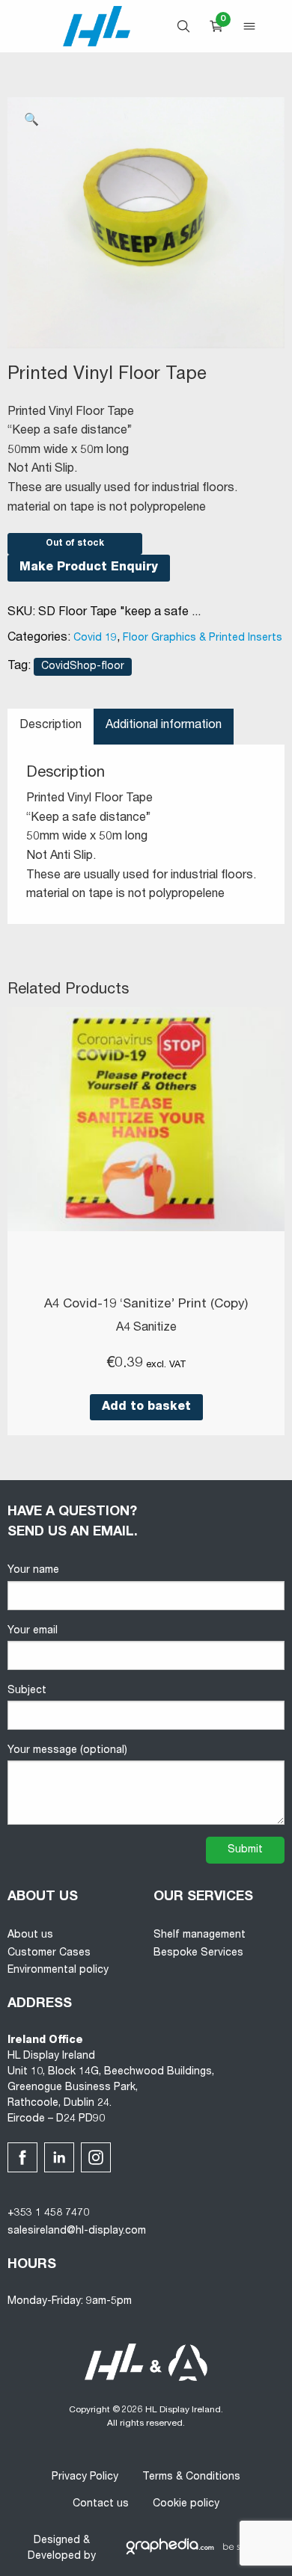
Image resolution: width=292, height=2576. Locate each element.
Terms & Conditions (191, 2477)
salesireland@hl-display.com (77, 2231)
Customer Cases (49, 1953)
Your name (33, 1571)
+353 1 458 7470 (48, 2213)
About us (30, 1935)
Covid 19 (95, 638)
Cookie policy (186, 2504)
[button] (31, 121)
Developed (54, 2557)
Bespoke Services (198, 1953)
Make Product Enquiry (89, 568)
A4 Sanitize (146, 1328)
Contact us (101, 2504)
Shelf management (200, 1935)
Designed (57, 2541)
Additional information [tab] (164, 726)
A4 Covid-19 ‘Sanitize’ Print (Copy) (146, 1305)
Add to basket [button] (146, 1408)
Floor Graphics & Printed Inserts (203, 638)
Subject (27, 1691)
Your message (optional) (67, 1751)
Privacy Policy (85, 2477)
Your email (33, 1631)
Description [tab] (51, 726)
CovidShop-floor (83, 667)
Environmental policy (58, 1970)
